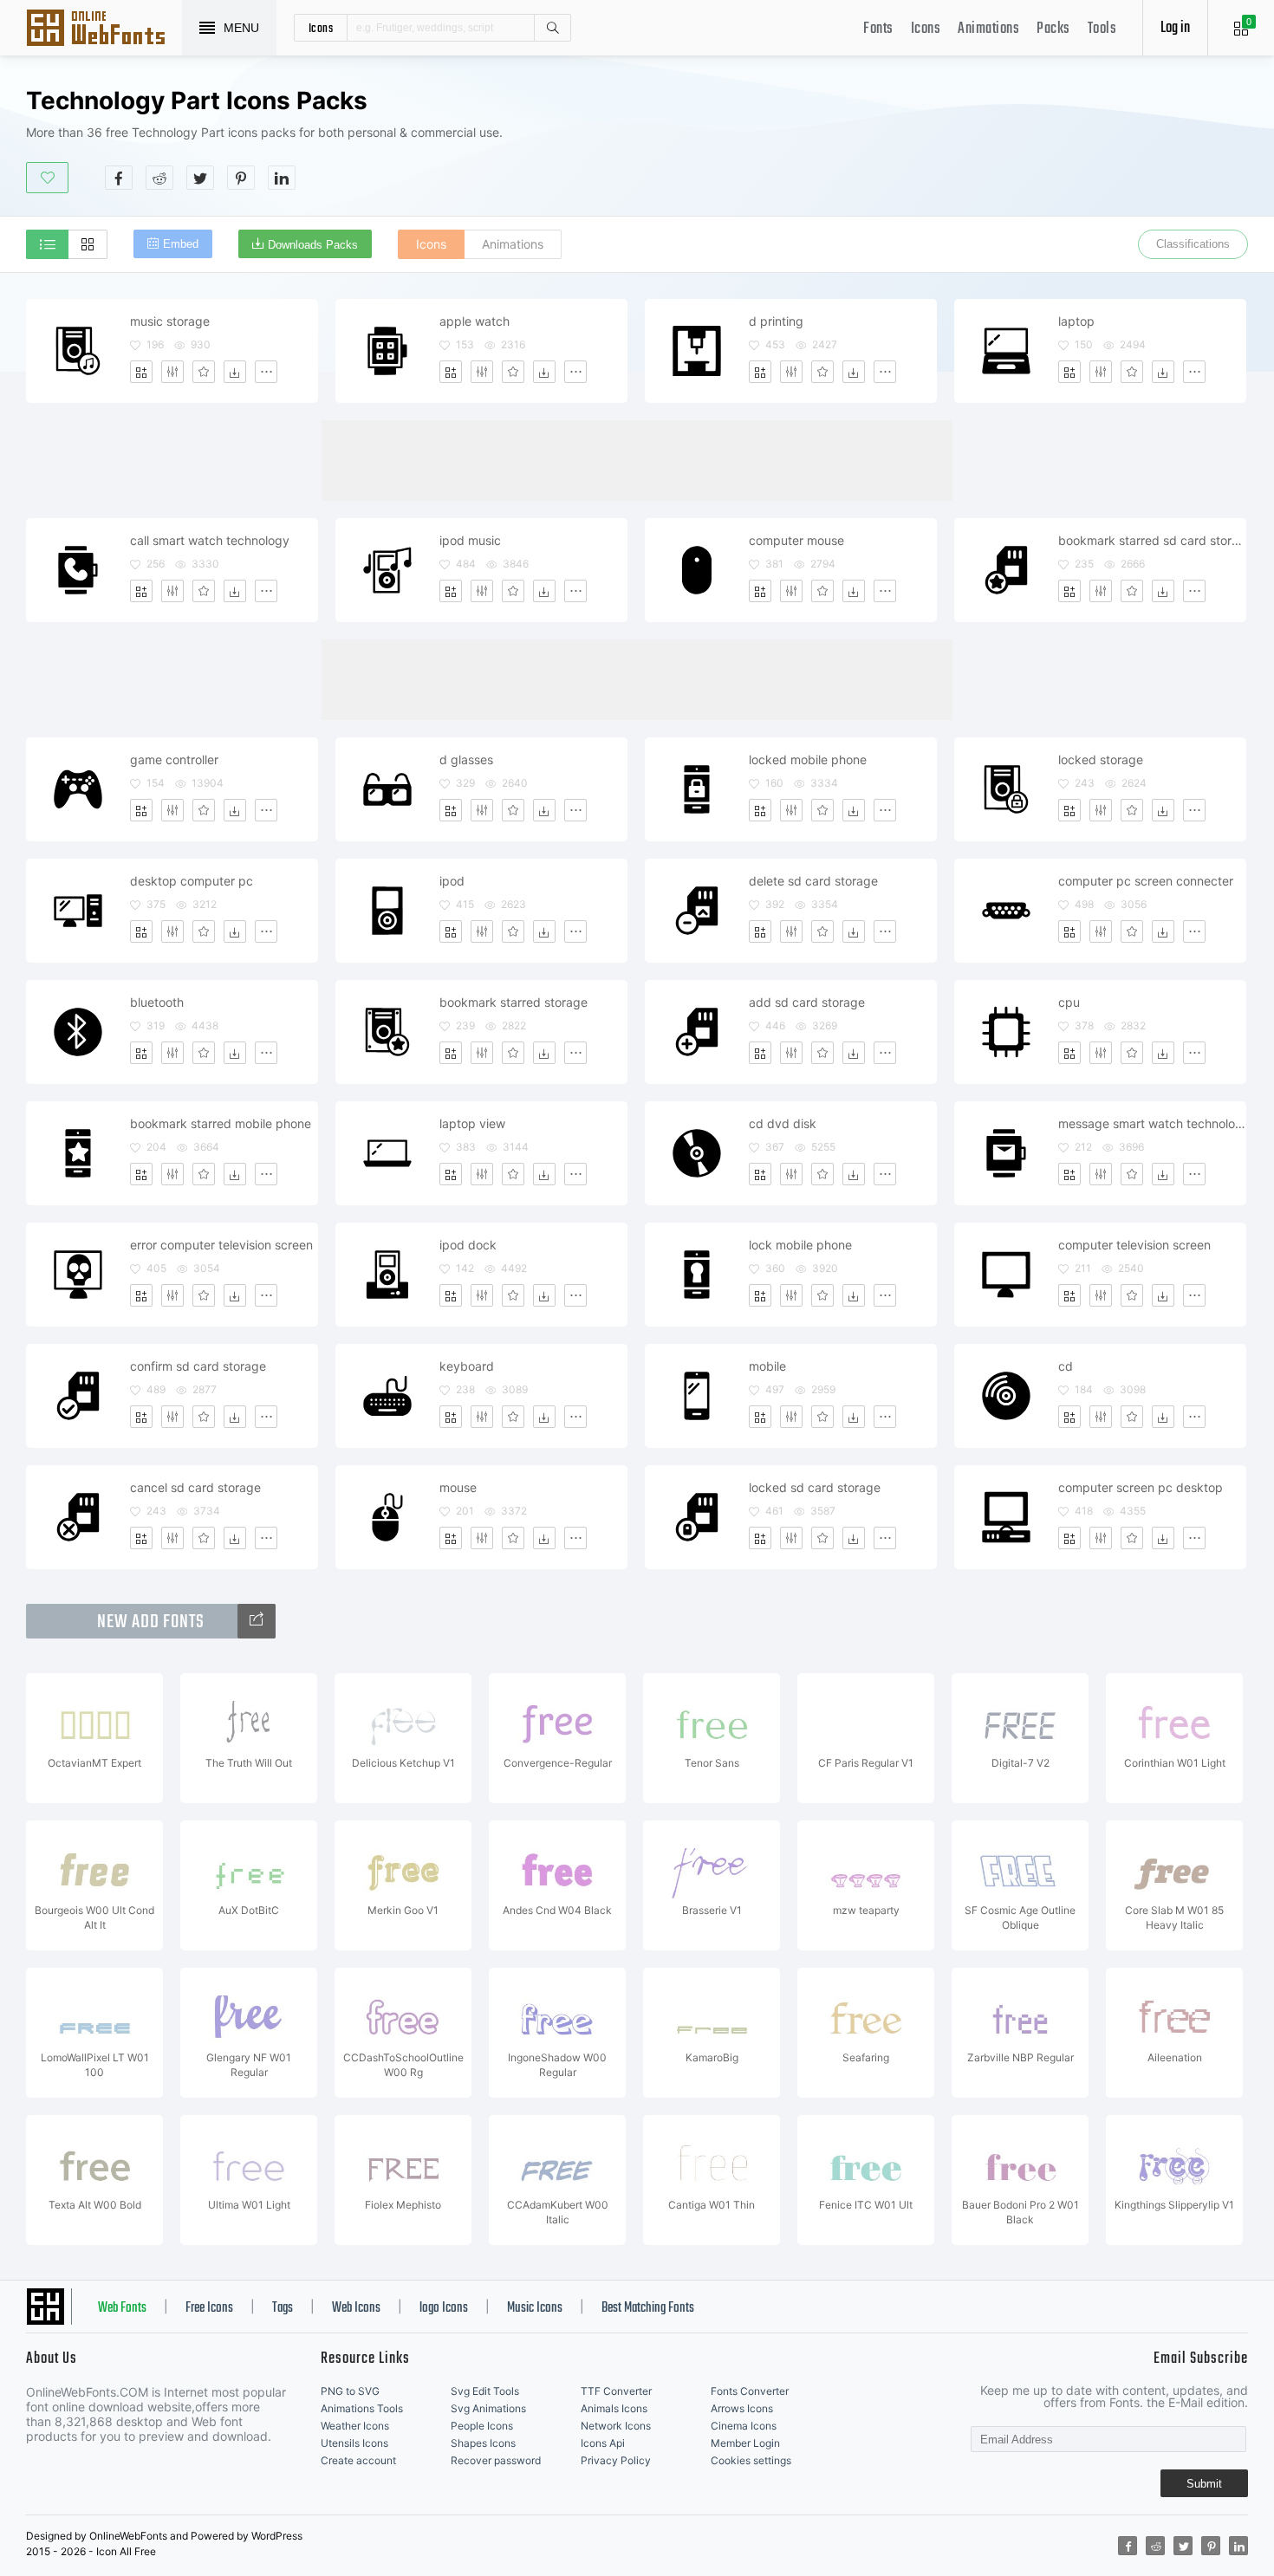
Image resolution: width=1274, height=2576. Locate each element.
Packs (1053, 29)
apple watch (474, 321)
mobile (767, 1366)
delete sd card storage (813, 881)
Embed (181, 244)
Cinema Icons (744, 2426)
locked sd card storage (815, 1487)
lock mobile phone (800, 1245)
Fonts (878, 29)
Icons (926, 29)
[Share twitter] (200, 178)
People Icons (482, 2426)
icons (321, 28)
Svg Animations (488, 2408)
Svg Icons (104, 29)
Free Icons (209, 2308)
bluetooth (157, 1002)
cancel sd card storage (195, 1487)
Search (552, 28)
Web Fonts (122, 2308)
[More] (266, 372)
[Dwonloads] (235, 372)
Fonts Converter (750, 2391)
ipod (452, 881)
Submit (1204, 2484)
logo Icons (444, 2308)
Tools (1102, 29)
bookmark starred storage (513, 1002)
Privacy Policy (616, 2460)
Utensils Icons (354, 2443)
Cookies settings (751, 2460)
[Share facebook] (119, 178)
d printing (776, 321)
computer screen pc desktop (1141, 1487)
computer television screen (1134, 1245)
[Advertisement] (933, 138)
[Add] (141, 372)
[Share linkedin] (282, 178)
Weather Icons (355, 2426)
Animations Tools (362, 2408)
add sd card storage (807, 1002)
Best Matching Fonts (648, 2308)
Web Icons (356, 2308)
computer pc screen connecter (1146, 881)
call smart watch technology (210, 540)
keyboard (467, 1366)
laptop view (472, 1123)
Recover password (496, 2460)
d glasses (466, 759)
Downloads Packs (313, 245)
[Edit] (172, 372)
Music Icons (535, 2308)
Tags (283, 2308)
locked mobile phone (808, 759)
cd (1066, 1366)
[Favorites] (204, 372)
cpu (1069, 1002)
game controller (174, 759)
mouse (458, 1487)
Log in (1175, 28)
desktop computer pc (192, 881)
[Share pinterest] (241, 178)
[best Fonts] (257, 1621)
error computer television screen (221, 1245)
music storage (170, 321)
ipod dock (468, 1245)
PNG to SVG (350, 2391)
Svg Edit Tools (485, 2391)
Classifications (1193, 244)
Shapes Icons (483, 2443)
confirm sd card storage (198, 1366)
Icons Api (603, 2443)
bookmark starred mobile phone (221, 1123)
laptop (1076, 321)
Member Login (745, 2443)
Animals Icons (614, 2408)
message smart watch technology (1152, 1123)
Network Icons (616, 2426)
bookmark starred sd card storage (1152, 540)
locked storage (1101, 759)
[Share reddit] (159, 178)
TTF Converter (616, 2391)
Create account (358, 2460)
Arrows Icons (742, 2408)
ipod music (470, 540)
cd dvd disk (783, 1123)
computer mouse (796, 540)
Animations (988, 29)
